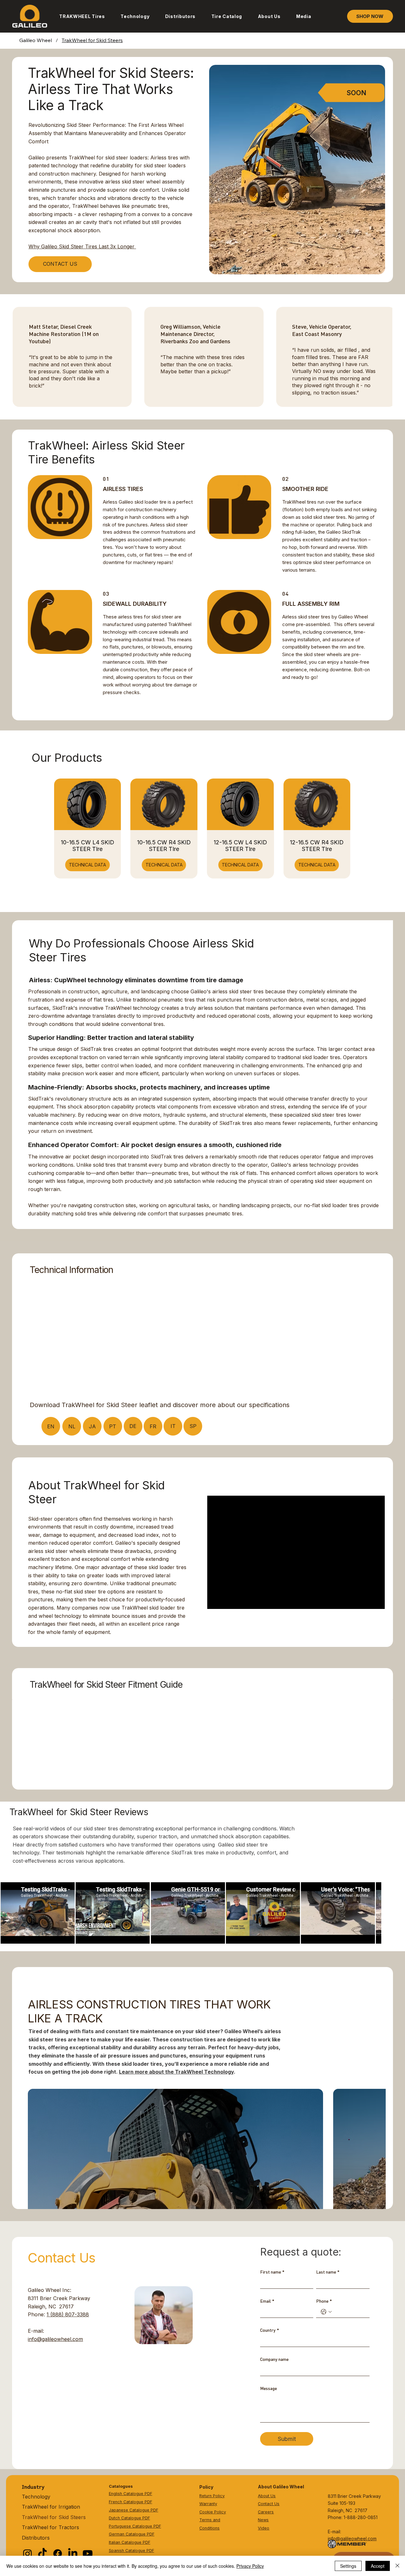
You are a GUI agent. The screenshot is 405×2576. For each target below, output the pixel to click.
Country (270, 2330)
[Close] (397, 2566)
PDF (150, 2551)
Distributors (36, 2538)
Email (267, 2301)
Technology (36, 2497)
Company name (274, 2359)
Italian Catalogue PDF (130, 2542)
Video (264, 2528)
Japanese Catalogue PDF (134, 2510)
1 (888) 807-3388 (68, 2314)
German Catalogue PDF (132, 2534)
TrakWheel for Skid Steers (54, 2517)
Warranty (208, 2504)
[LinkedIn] (73, 2554)
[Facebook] (58, 2554)
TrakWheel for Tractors (50, 2527)
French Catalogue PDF (131, 2502)
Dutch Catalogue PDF (129, 2518)
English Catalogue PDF (131, 2494)
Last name (328, 2272)
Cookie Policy (213, 2512)
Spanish (117, 2551)
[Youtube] (88, 2554)
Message (268, 2388)
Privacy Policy (250, 2566)
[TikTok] (42, 2554)
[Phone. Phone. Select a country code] (326, 2312)
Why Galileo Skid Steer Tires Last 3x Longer (82, 246)
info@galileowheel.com (55, 2339)
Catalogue (135, 2551)
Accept (378, 2566)
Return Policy (212, 2496)
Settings (348, 2566)
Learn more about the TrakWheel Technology (176, 2072)
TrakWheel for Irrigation (51, 2507)
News (263, 2520)
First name (272, 2272)
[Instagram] (28, 2554)
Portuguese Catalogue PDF (135, 2526)
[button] (82, 16)
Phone (324, 2301)
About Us (267, 2496)
